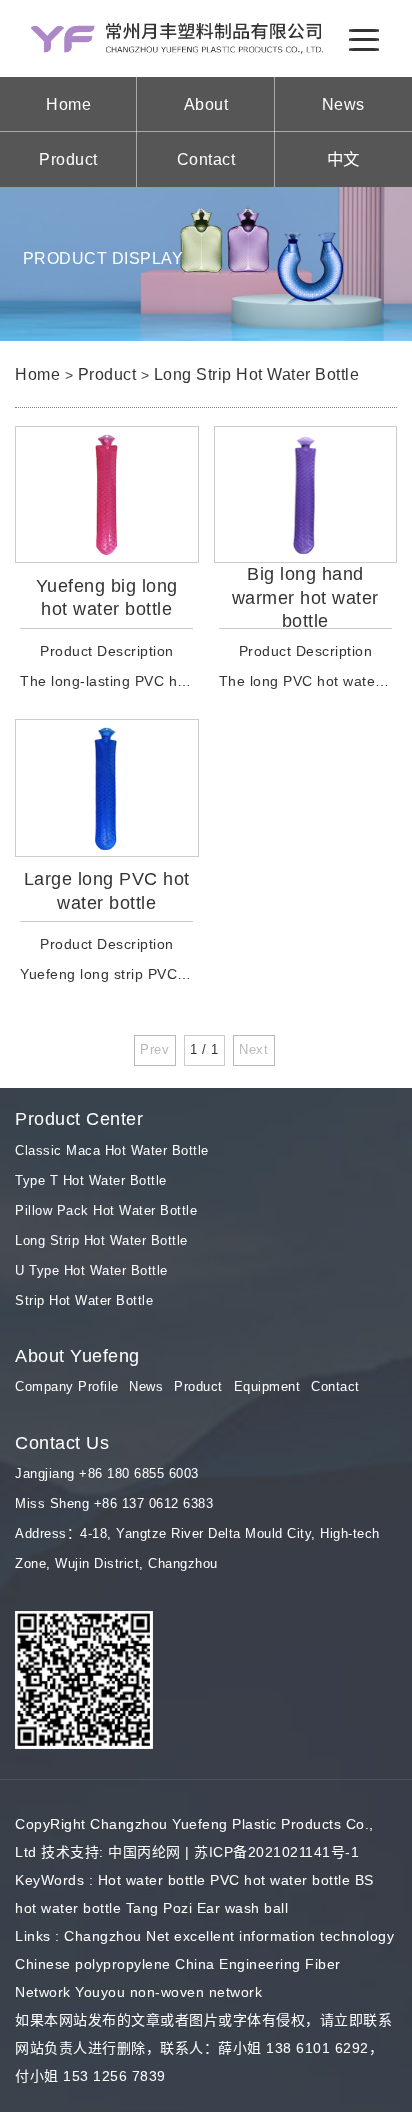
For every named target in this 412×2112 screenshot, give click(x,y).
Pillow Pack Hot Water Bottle (106, 1210)
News (343, 104)
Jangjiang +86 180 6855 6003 (107, 1473)
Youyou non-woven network (168, 1992)
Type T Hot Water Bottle (91, 1180)
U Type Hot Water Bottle (91, 1270)
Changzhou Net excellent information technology (229, 1936)
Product (68, 159)
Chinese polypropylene (93, 1964)
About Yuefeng (77, 1356)
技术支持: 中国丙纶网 (111, 1852)
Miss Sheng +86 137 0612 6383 (114, 1503)
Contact (206, 159)
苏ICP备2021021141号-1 (276, 1852)
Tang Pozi (159, 1908)
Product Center (79, 1119)
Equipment (267, 1386)
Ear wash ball (243, 1908)
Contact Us (62, 1443)
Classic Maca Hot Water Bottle (112, 1150)
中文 (343, 159)
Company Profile (67, 1386)
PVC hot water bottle (280, 1880)
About (206, 104)
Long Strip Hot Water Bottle (257, 374)
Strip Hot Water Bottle (84, 1300)
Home (68, 104)
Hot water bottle (152, 1880)
